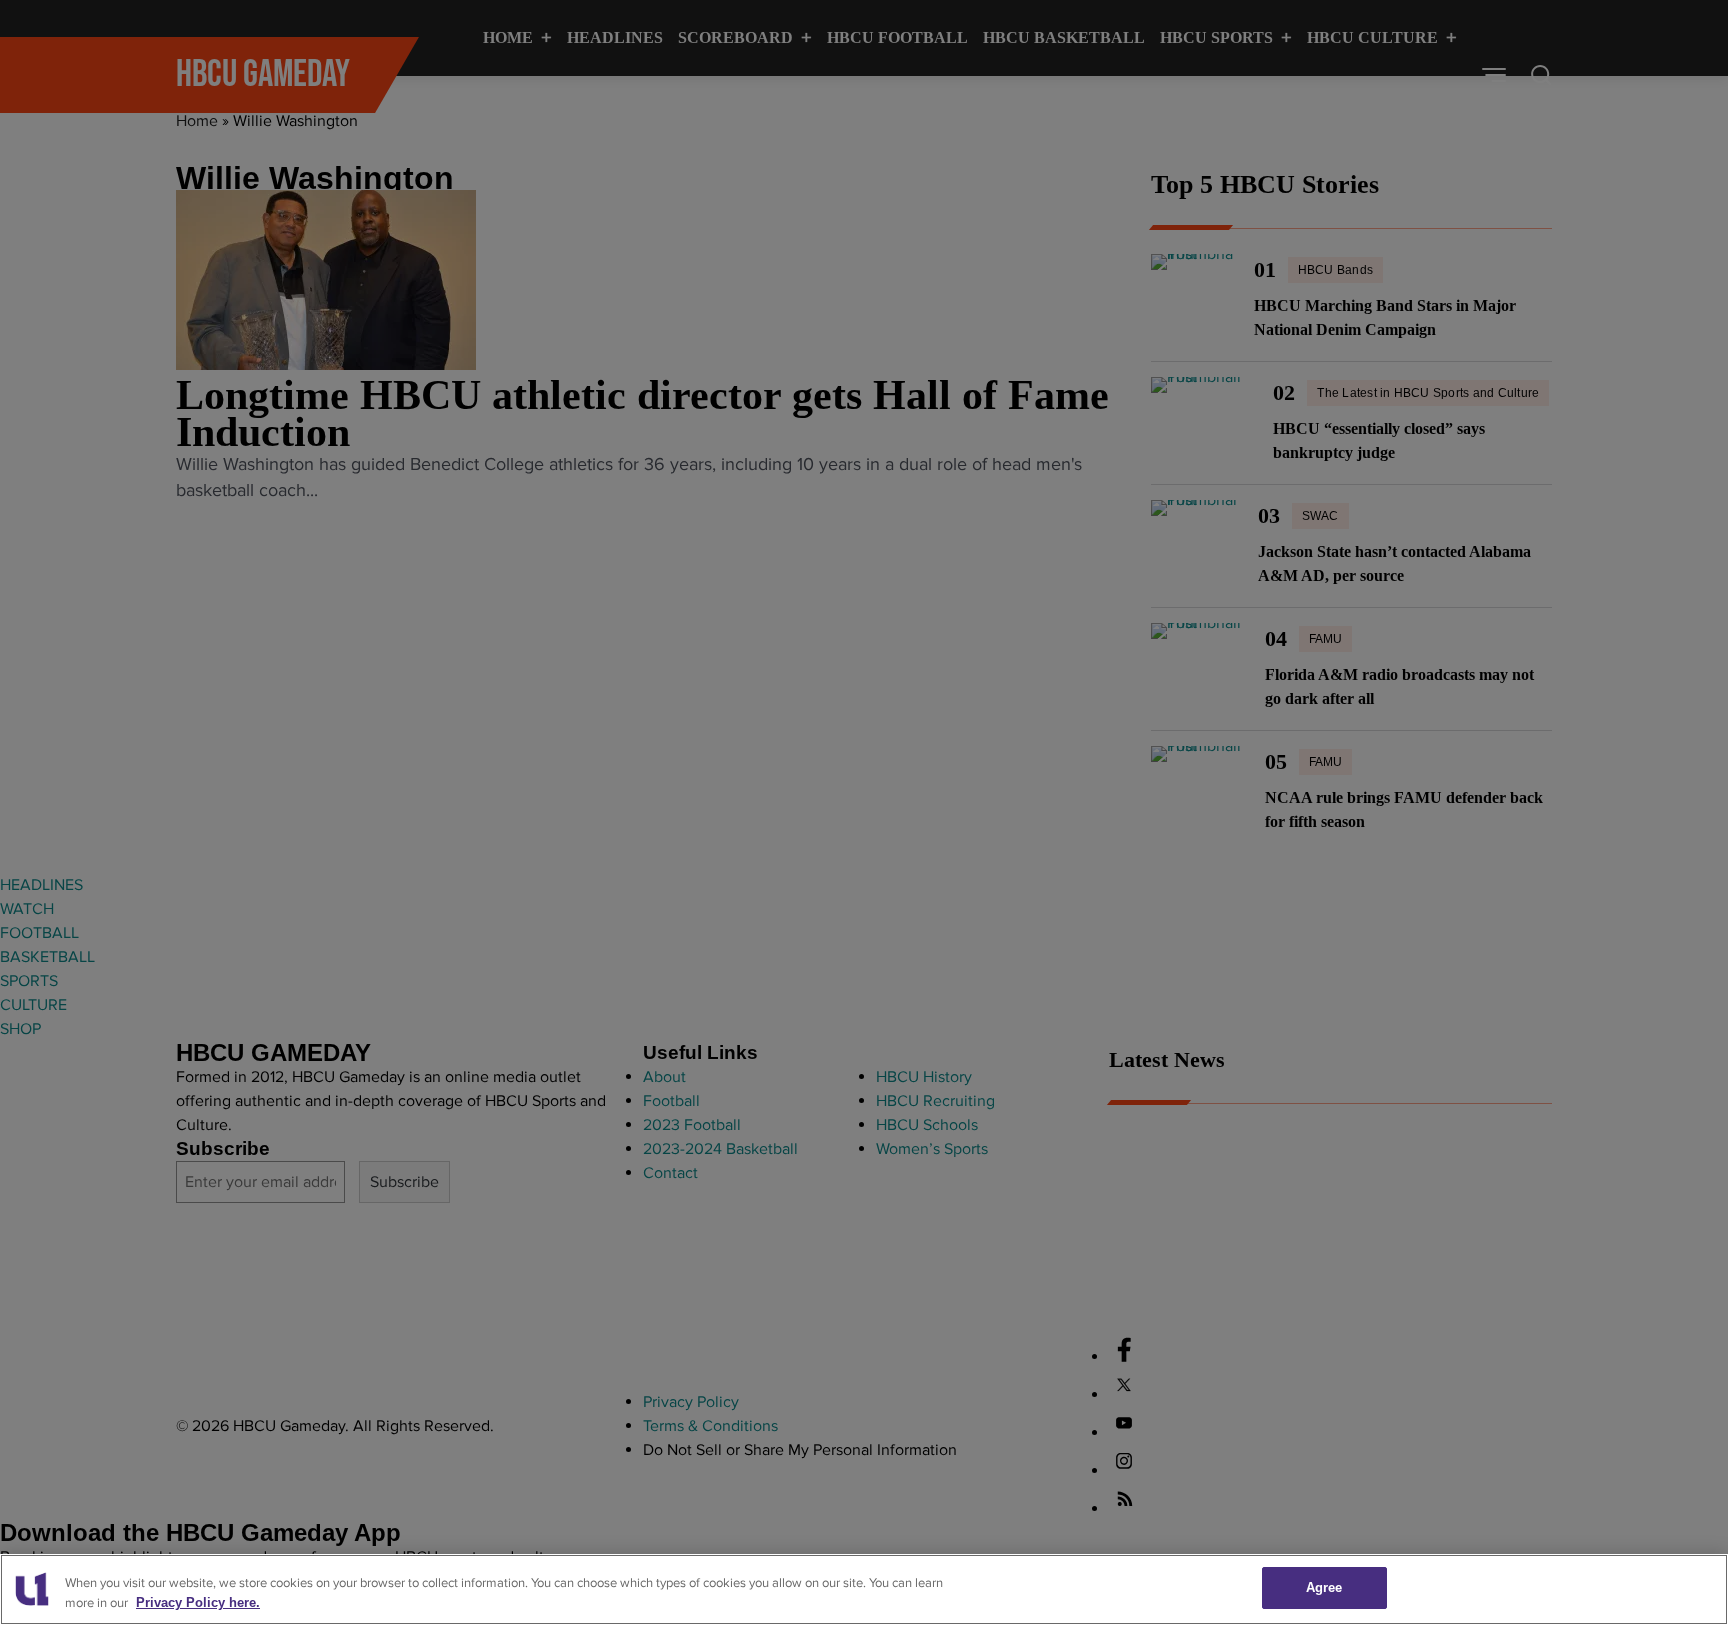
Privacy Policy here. (198, 1603)
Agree (1324, 1587)
